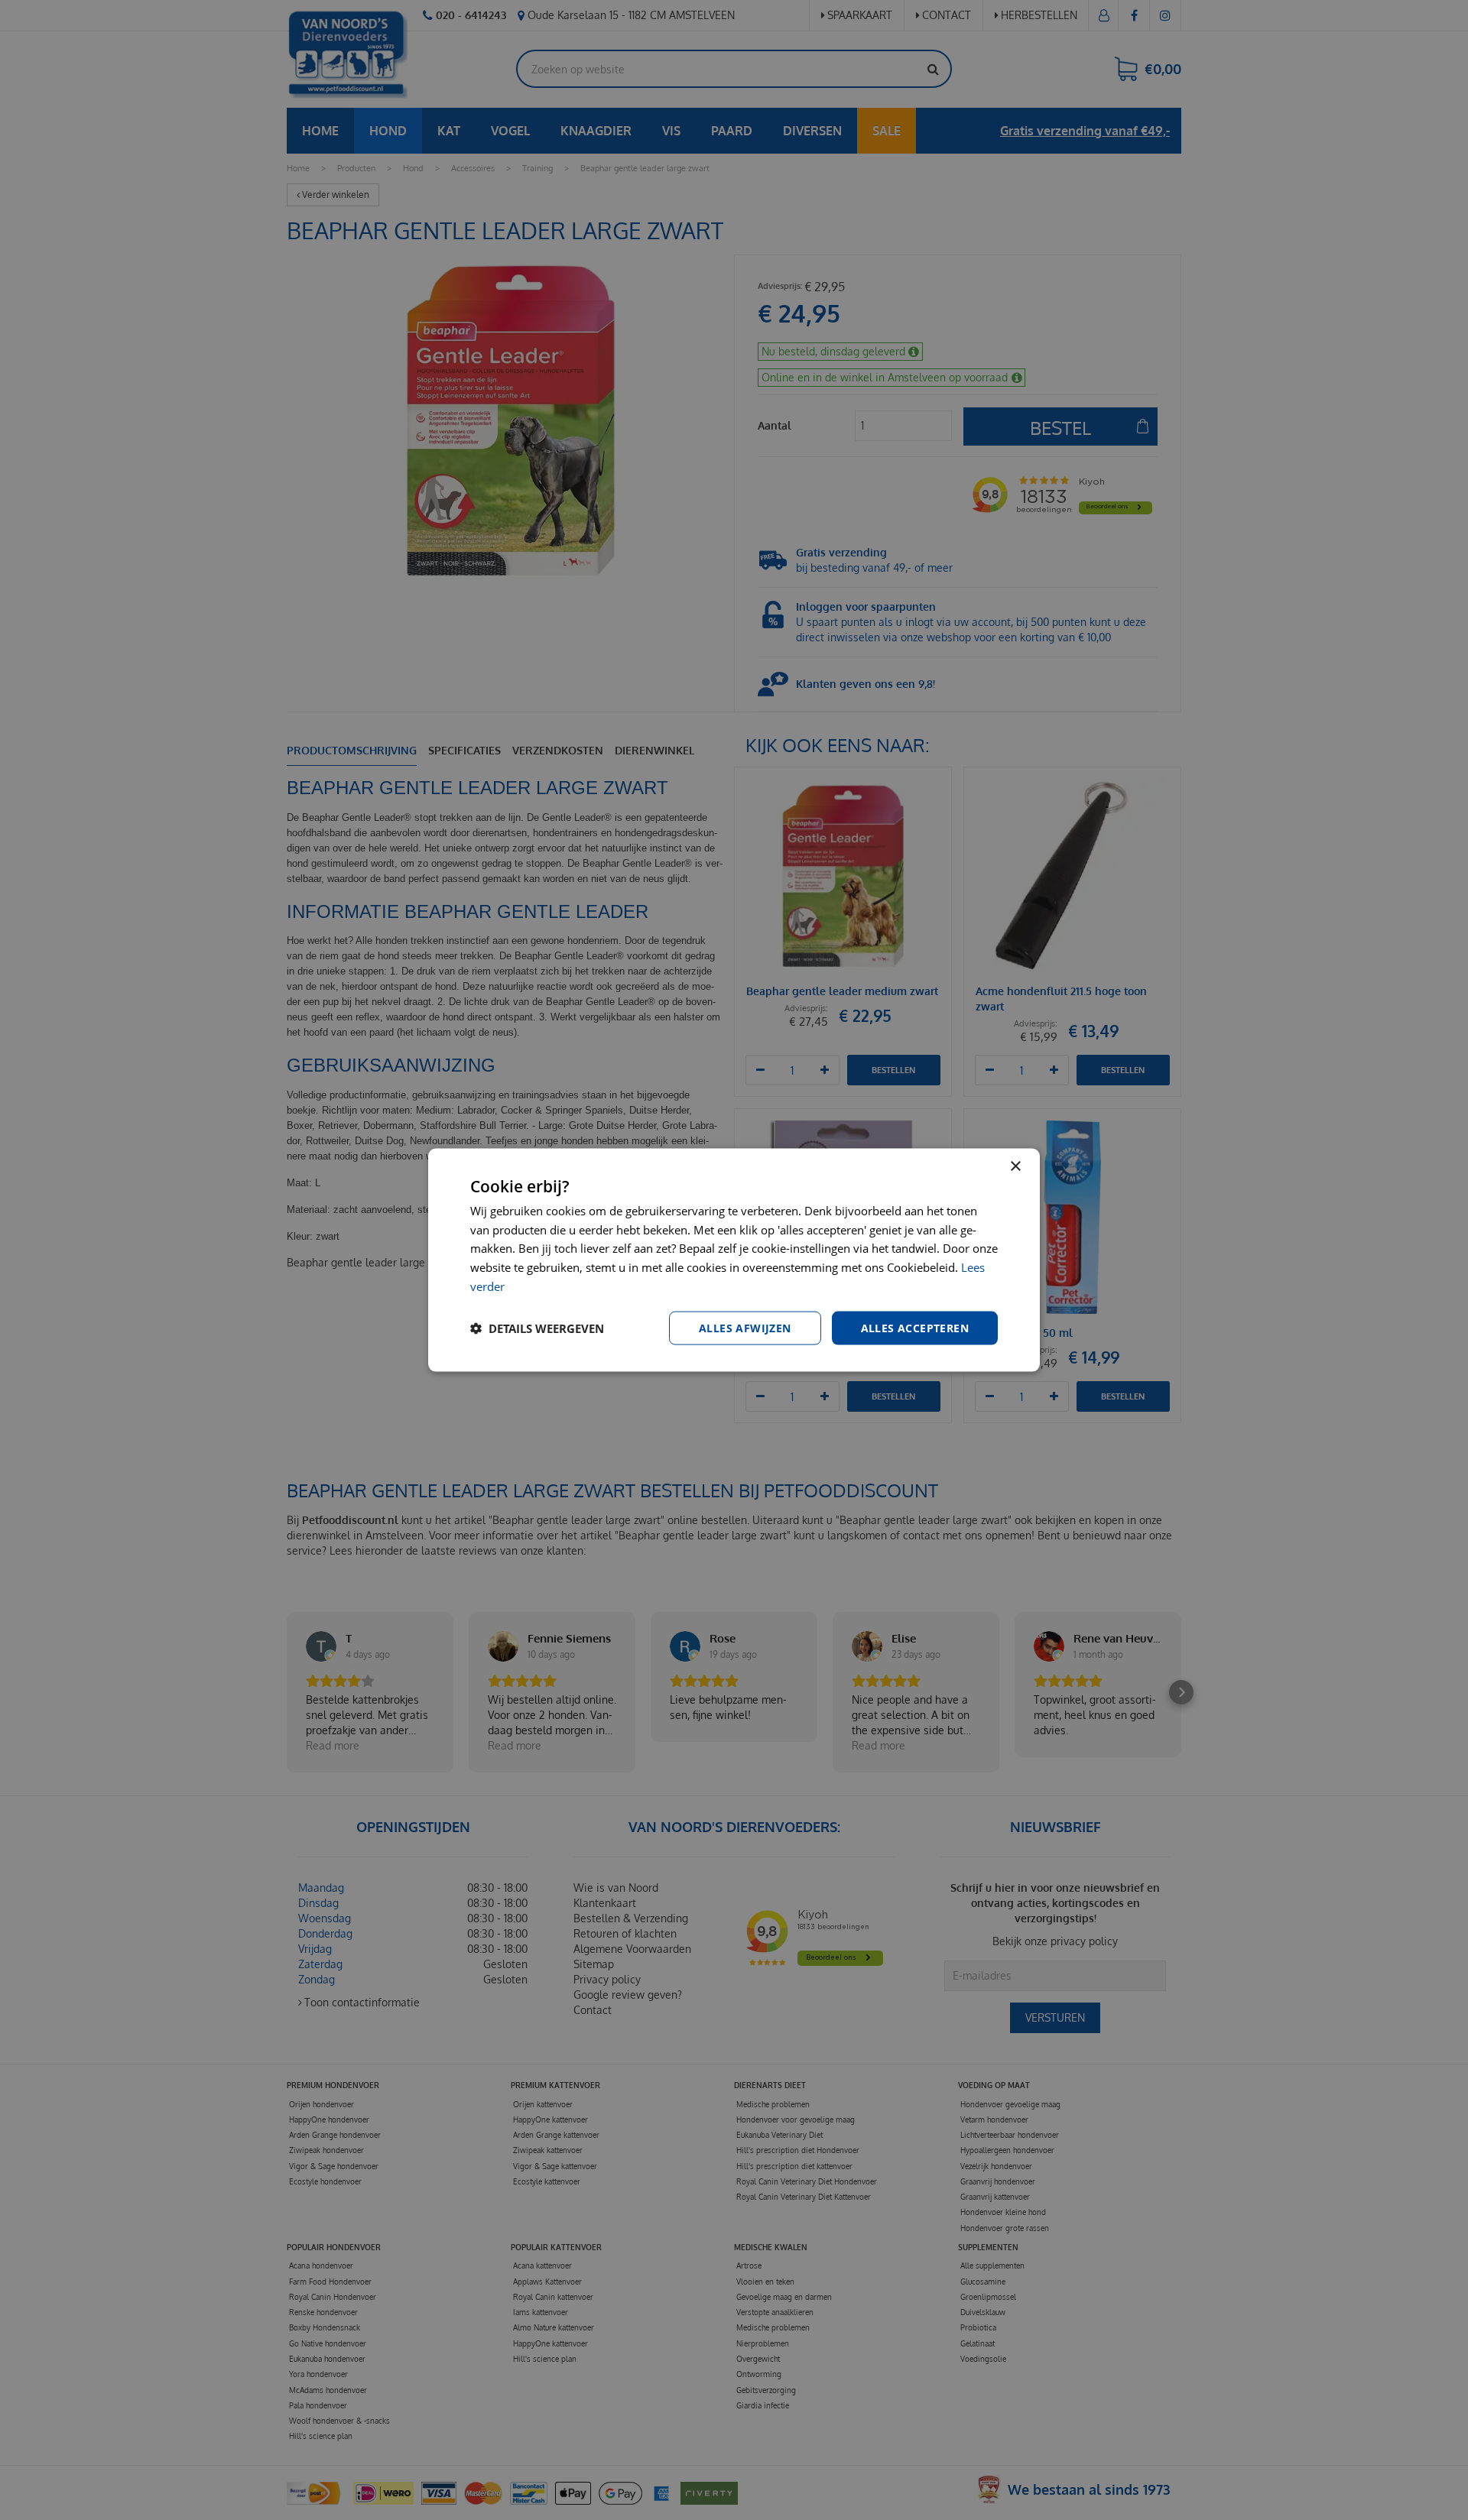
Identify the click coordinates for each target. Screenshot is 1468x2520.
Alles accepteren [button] (915, 1327)
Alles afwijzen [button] (745, 1327)
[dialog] (734, 1260)
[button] (537, 1328)
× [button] (1015, 1166)
